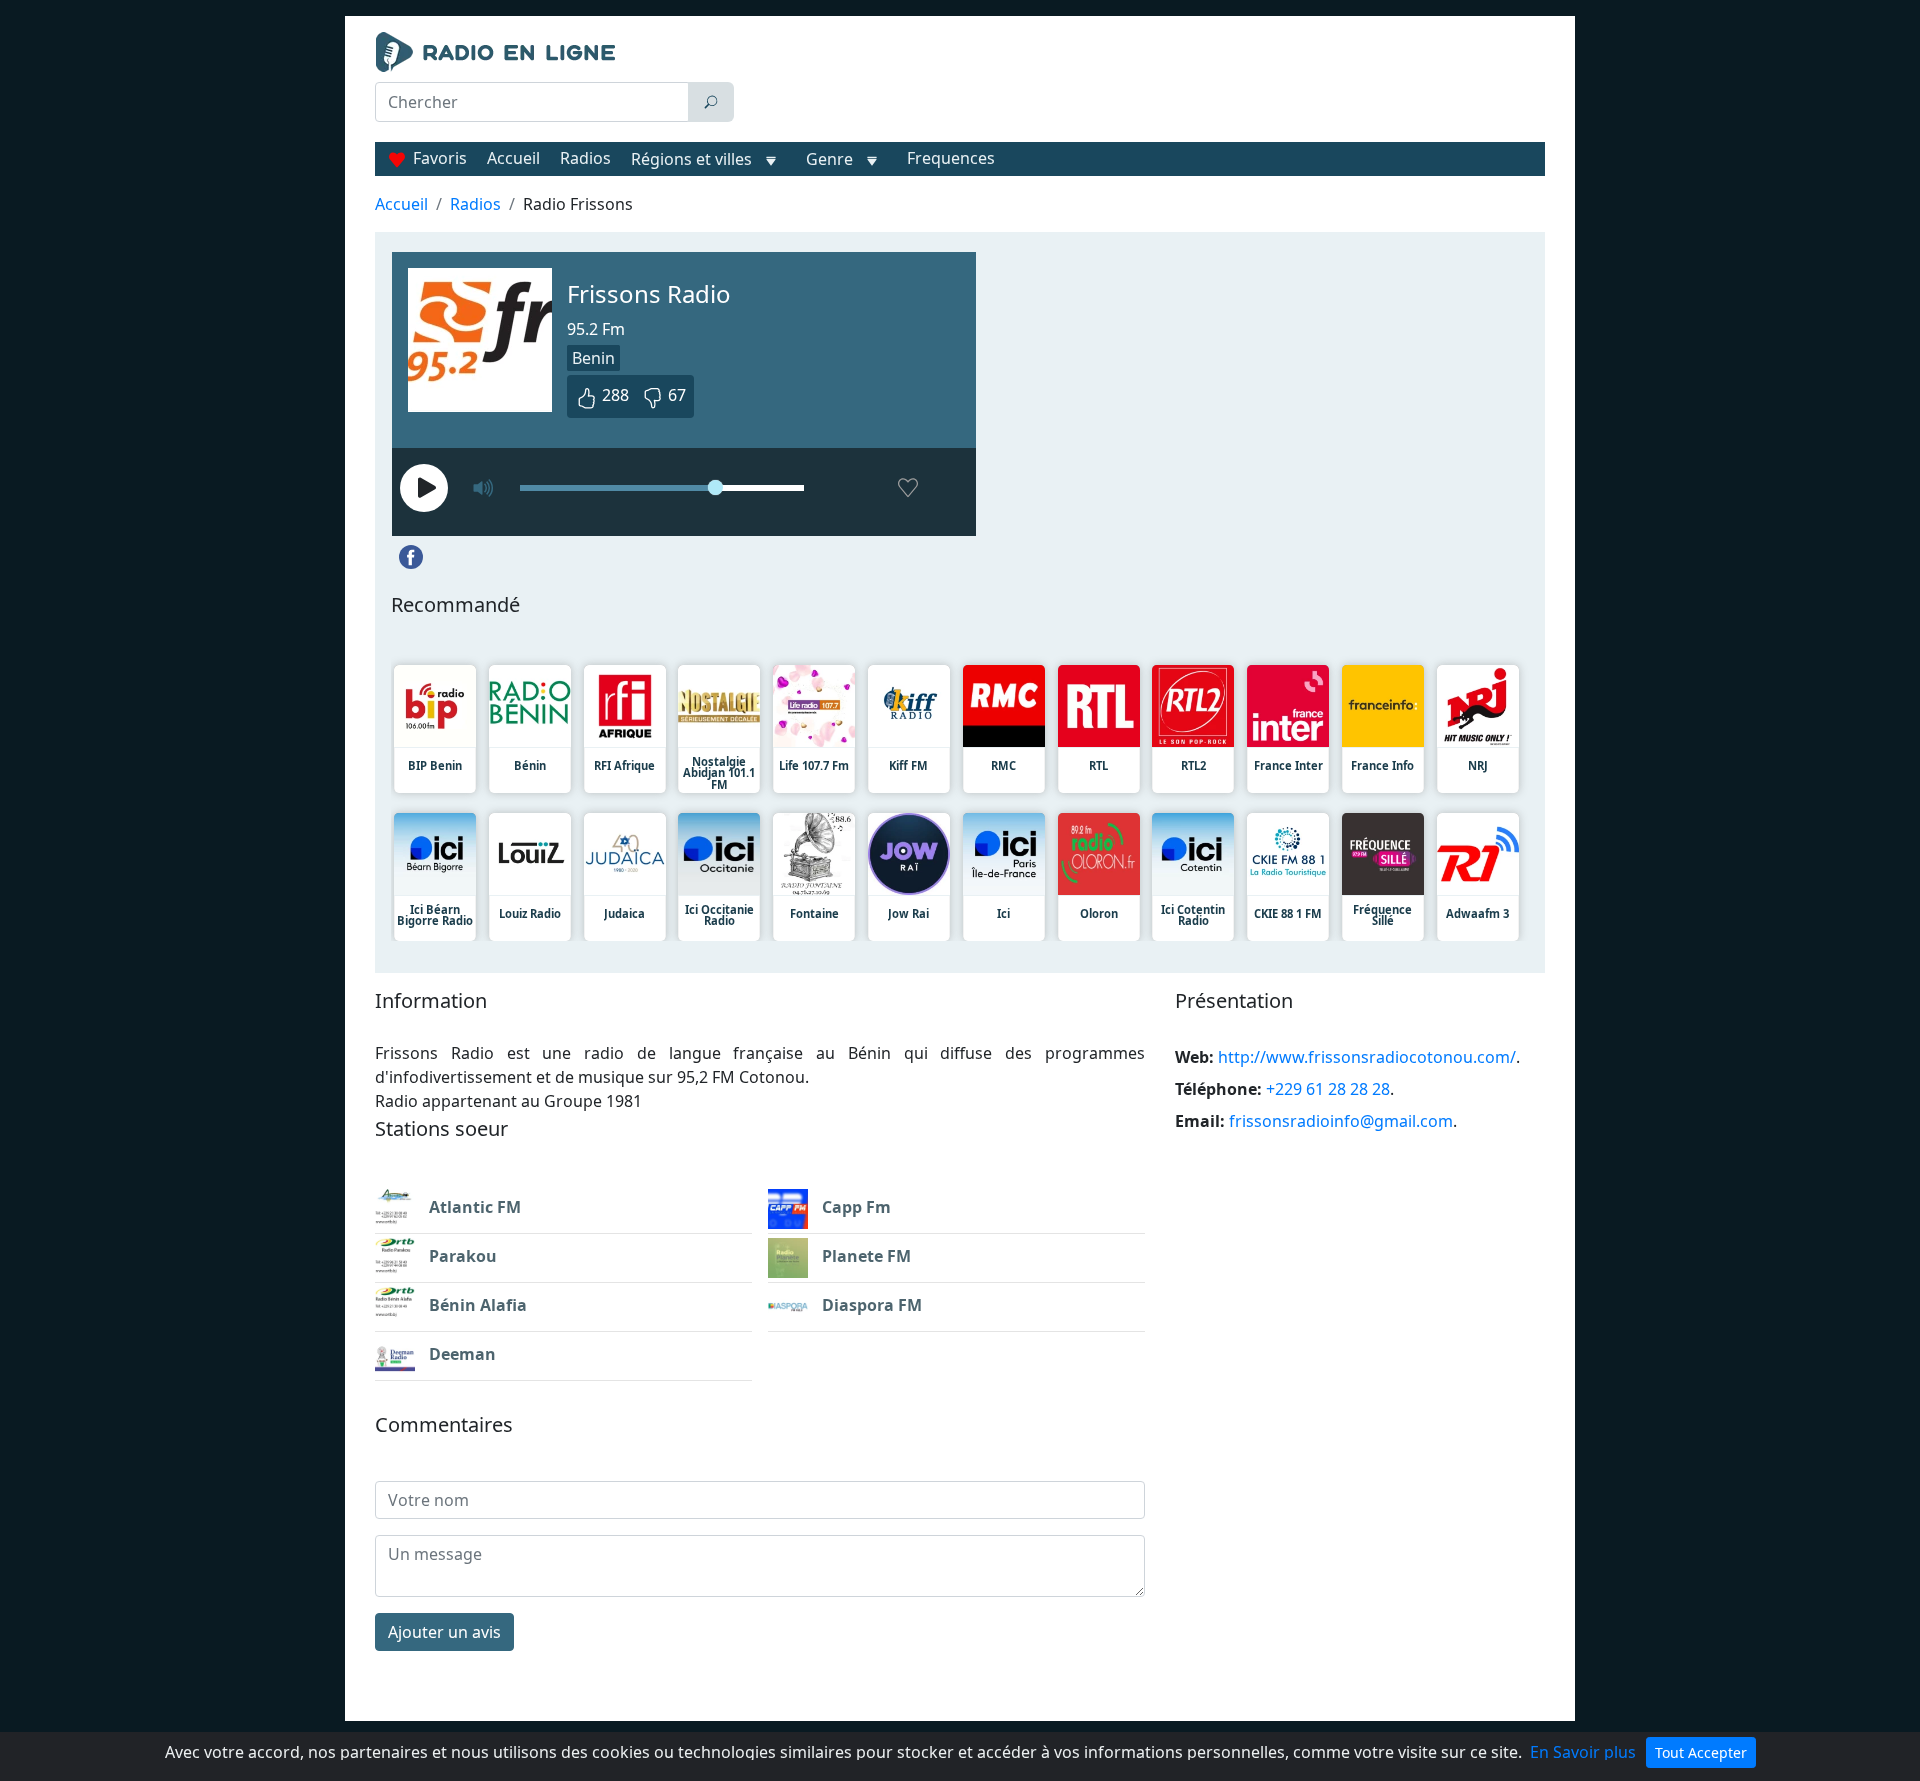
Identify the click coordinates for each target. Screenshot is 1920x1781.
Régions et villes (691, 159)
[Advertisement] (1144, 82)
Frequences (951, 158)
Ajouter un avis (444, 1632)
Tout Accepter (1701, 1752)
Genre (829, 159)
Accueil (513, 158)
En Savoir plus (1583, 1752)
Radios (585, 158)
